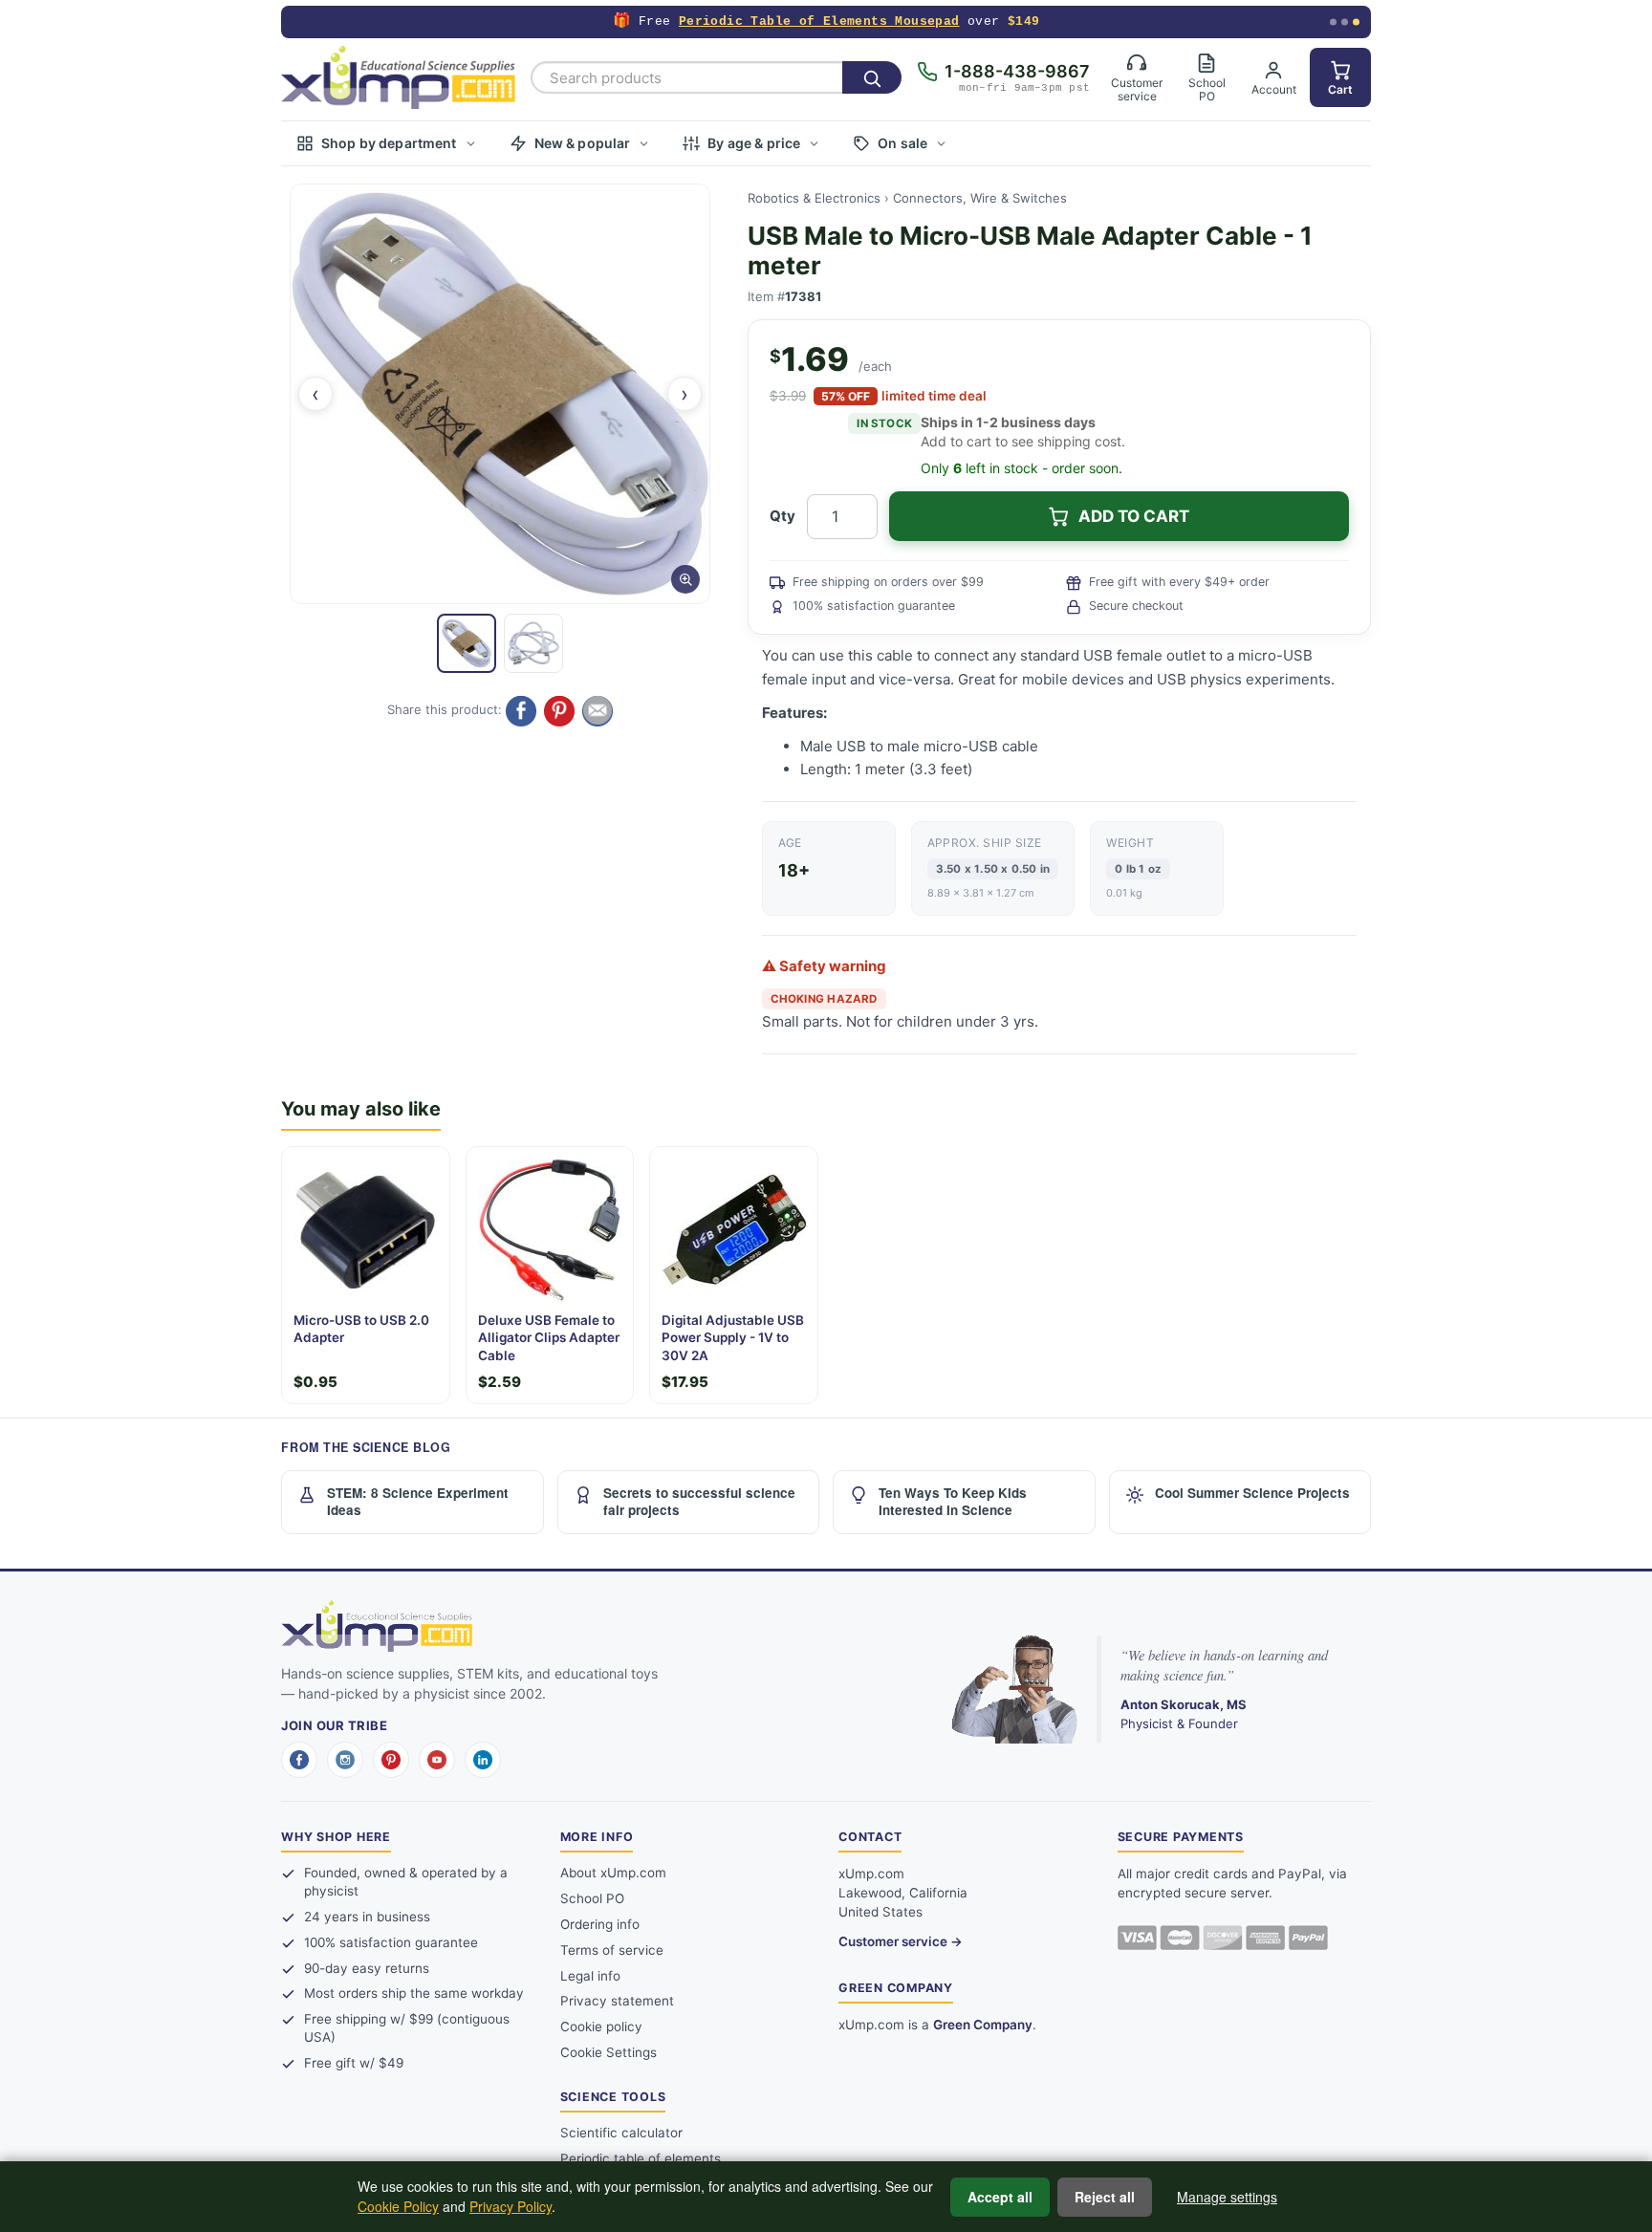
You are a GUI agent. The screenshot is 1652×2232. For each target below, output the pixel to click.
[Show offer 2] (1345, 22)
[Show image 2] (533, 643)
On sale (902, 143)
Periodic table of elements (641, 2158)
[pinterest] (391, 1760)
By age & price (754, 143)
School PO (592, 1898)
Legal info (590, 1976)
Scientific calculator (621, 2133)
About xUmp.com (613, 1873)
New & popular (583, 143)
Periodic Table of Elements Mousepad (819, 22)
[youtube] (437, 1760)
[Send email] (598, 711)
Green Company (983, 2025)
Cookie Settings (609, 2052)
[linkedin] (483, 1760)
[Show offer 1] (1333, 22)
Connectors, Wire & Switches (980, 198)
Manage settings (1227, 2197)
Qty (783, 516)
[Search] (872, 77)
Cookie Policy (398, 2206)
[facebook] (299, 1760)
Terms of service (612, 1950)
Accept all (1000, 2197)
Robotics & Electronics (814, 198)
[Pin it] (559, 711)
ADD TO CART (1134, 516)
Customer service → (901, 1941)
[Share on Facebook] (521, 711)
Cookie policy (601, 2026)
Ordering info (600, 1924)
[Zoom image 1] (500, 394)
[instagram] (345, 1760)
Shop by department (389, 143)
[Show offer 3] (1356, 22)
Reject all (1105, 2197)
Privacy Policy (511, 2206)
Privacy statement (617, 2001)
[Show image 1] (467, 643)
